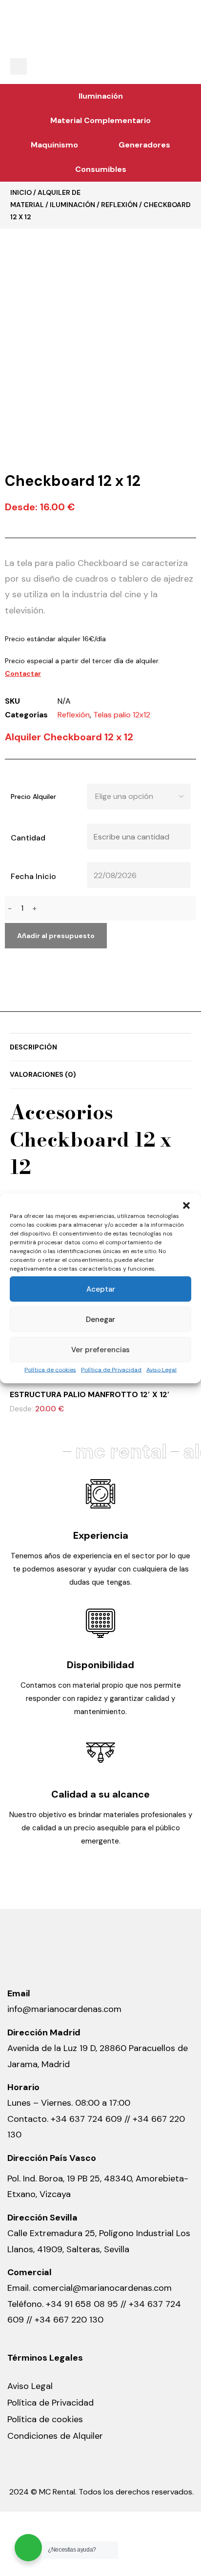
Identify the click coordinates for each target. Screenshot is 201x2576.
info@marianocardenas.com (64, 2009)
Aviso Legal (161, 1369)
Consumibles (101, 169)
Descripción (33, 1047)
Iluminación (101, 96)
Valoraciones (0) (43, 1074)
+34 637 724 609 (86, 2119)
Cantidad (28, 838)
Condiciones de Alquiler (55, 2436)
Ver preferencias (100, 1349)
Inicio (21, 192)
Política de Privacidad (111, 1369)
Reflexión (119, 205)
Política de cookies (50, 1369)
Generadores (144, 145)
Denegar (100, 1319)
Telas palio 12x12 (122, 715)
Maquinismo (54, 145)
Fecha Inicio (33, 876)
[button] (186, 1205)
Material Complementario (100, 120)
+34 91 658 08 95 (83, 2304)
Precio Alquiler (33, 796)
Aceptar (101, 1289)
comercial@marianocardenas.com (102, 2288)
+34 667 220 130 (69, 2320)
